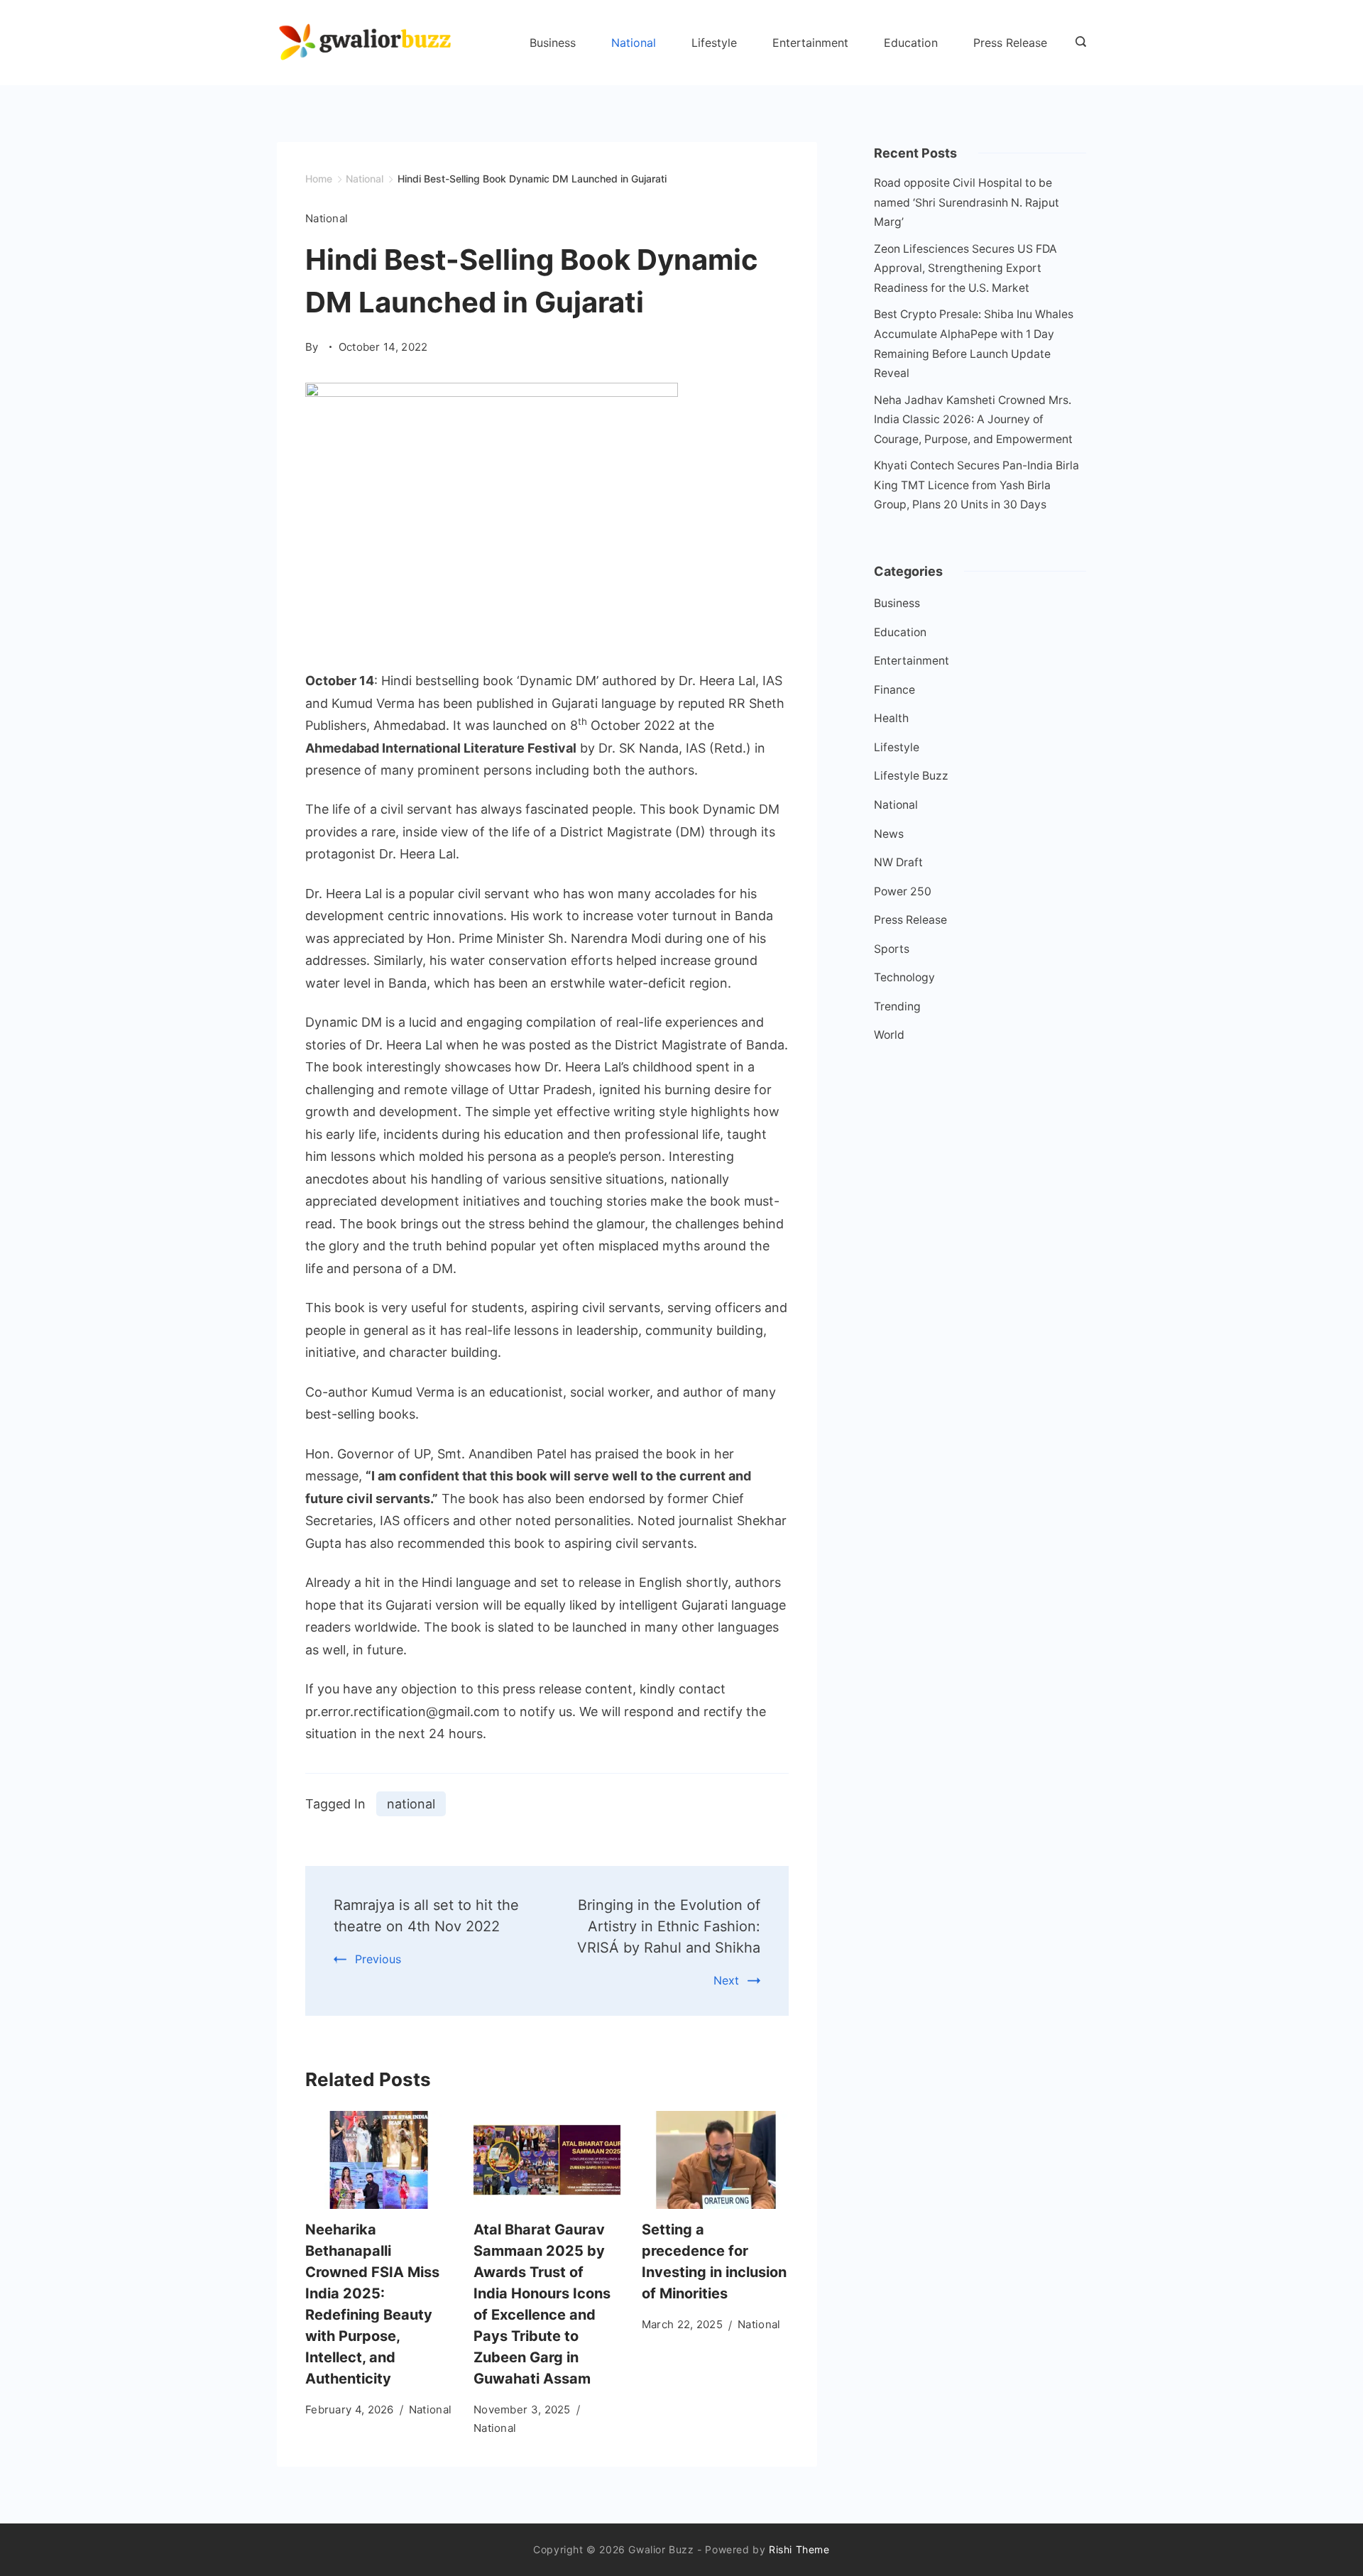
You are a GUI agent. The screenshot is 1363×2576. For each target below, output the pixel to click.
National (634, 43)
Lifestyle (714, 43)
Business (553, 43)
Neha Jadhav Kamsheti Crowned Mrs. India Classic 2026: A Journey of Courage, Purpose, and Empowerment (973, 420)
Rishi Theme (799, 2549)
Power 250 (903, 891)
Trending (897, 1006)
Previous (378, 1959)
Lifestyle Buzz (911, 776)
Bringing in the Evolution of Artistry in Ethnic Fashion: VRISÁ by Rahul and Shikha (669, 1926)
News (889, 834)
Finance (894, 690)
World (889, 1035)
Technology (904, 977)
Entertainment (810, 43)
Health (891, 718)
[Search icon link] (1077, 43)
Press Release (1010, 43)
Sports (892, 949)
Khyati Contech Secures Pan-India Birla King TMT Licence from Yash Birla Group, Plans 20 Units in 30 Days (976, 485)
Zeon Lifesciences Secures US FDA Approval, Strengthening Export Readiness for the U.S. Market (965, 268)
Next (726, 1980)
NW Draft (898, 862)
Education (911, 43)
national (411, 1804)
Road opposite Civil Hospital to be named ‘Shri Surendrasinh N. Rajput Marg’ (967, 202)
